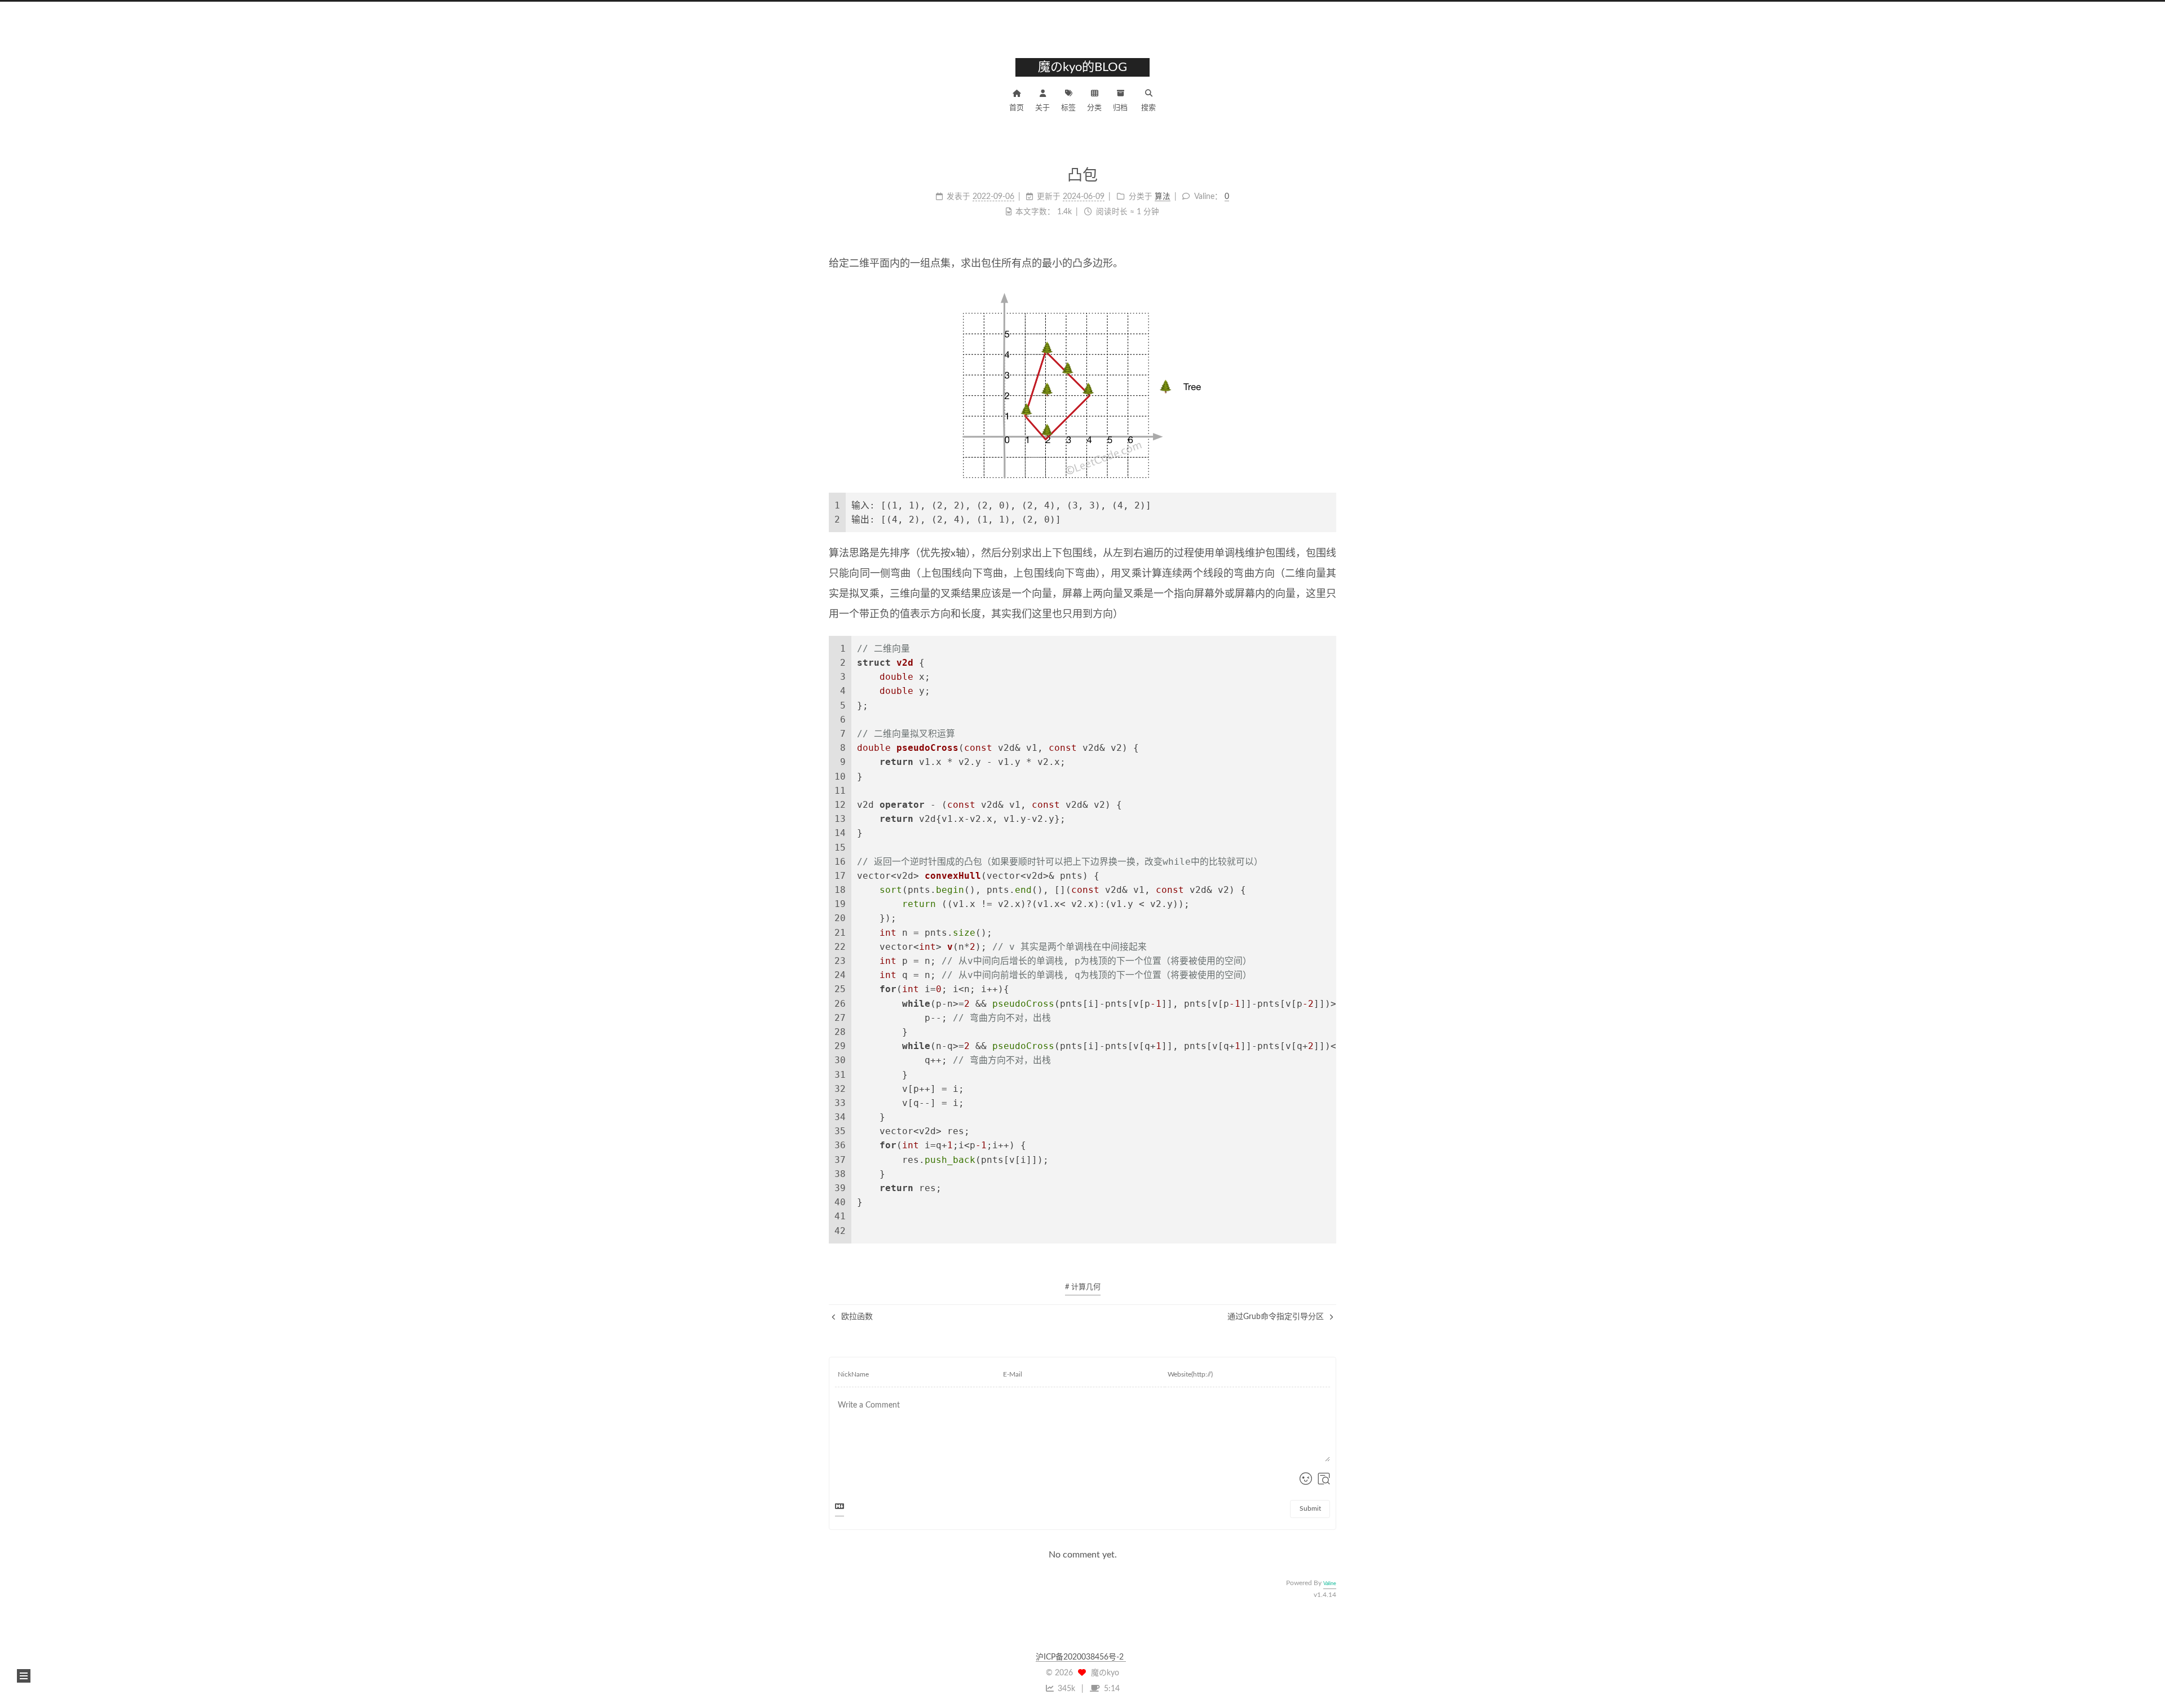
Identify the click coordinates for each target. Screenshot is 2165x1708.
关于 (1042, 108)
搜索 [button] (1148, 108)
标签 (1068, 108)
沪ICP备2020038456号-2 (1081, 1657)
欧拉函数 (856, 1317)
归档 (1120, 108)
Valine (1330, 1584)
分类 (1094, 108)
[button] (24, 1676)
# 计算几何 (1083, 1287)
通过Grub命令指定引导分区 (1277, 1317)
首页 (1017, 108)
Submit (1310, 1508)
